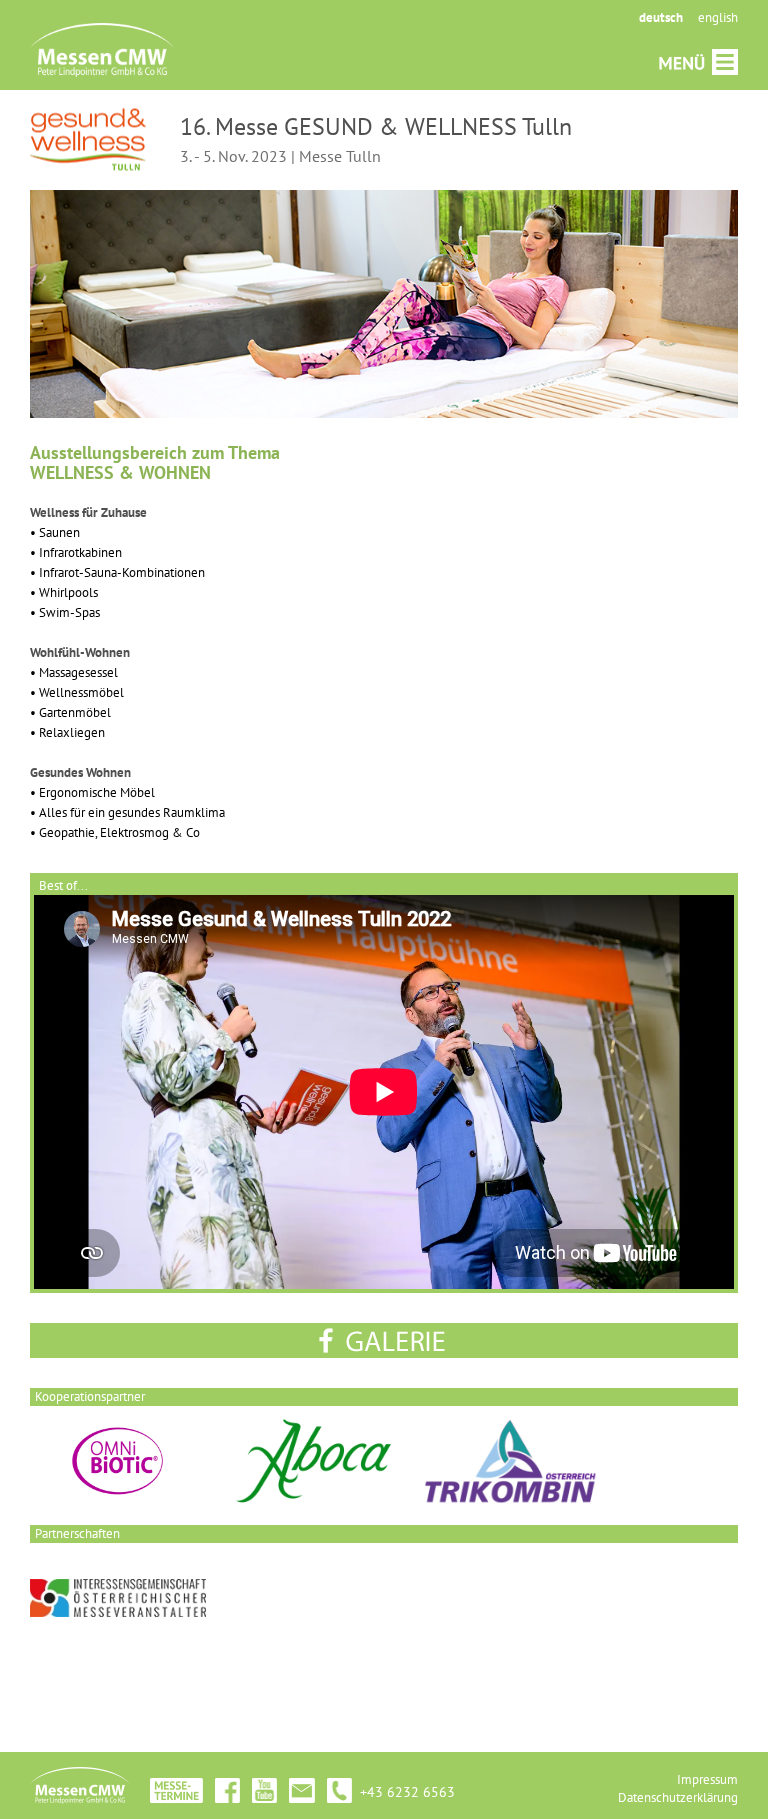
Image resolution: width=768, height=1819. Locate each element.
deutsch (661, 17)
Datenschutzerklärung (678, 1797)
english (718, 17)
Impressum (707, 1779)
